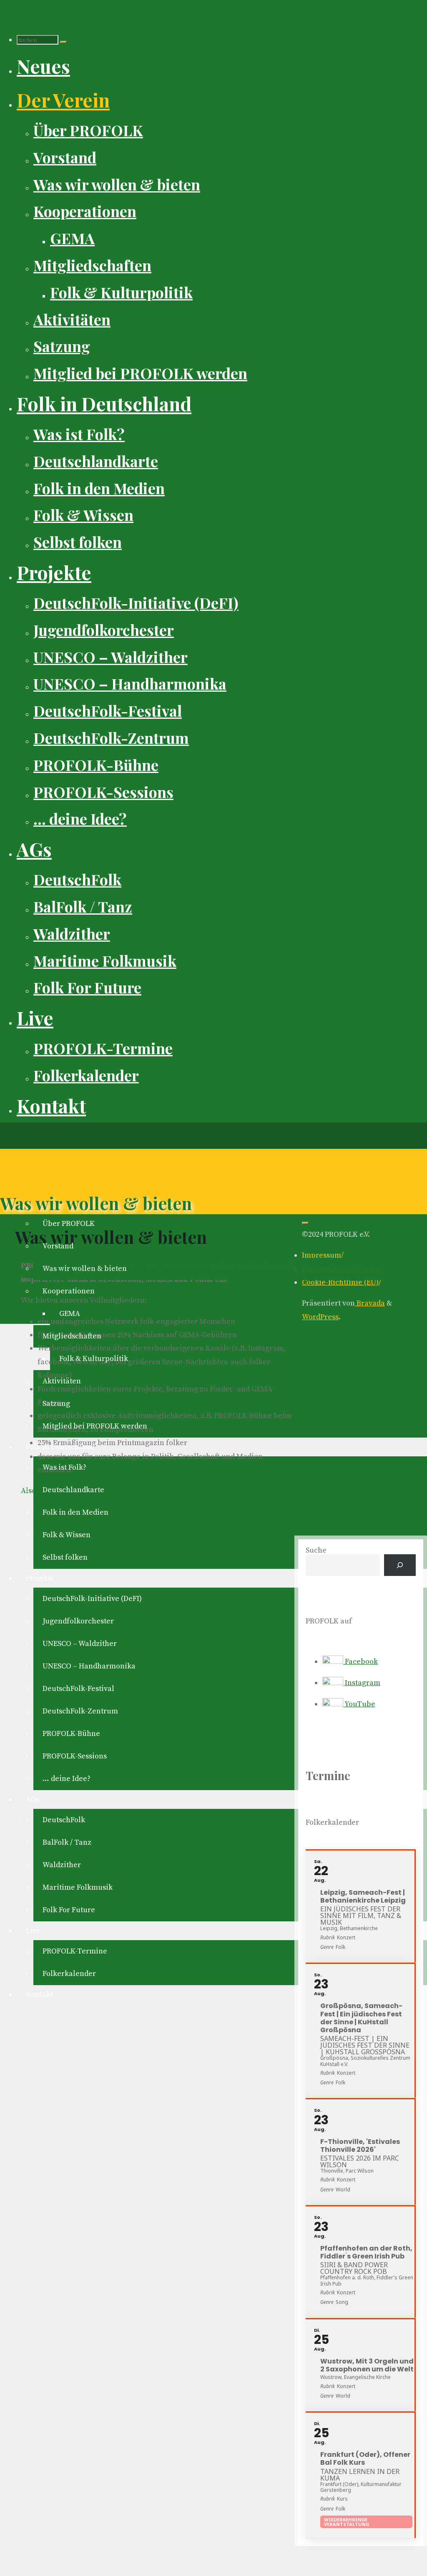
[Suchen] (63, 42)
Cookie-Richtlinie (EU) (340, 1282)
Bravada (370, 1303)
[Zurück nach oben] (305, 1223)
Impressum (322, 1255)
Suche (316, 1550)
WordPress (320, 1317)
